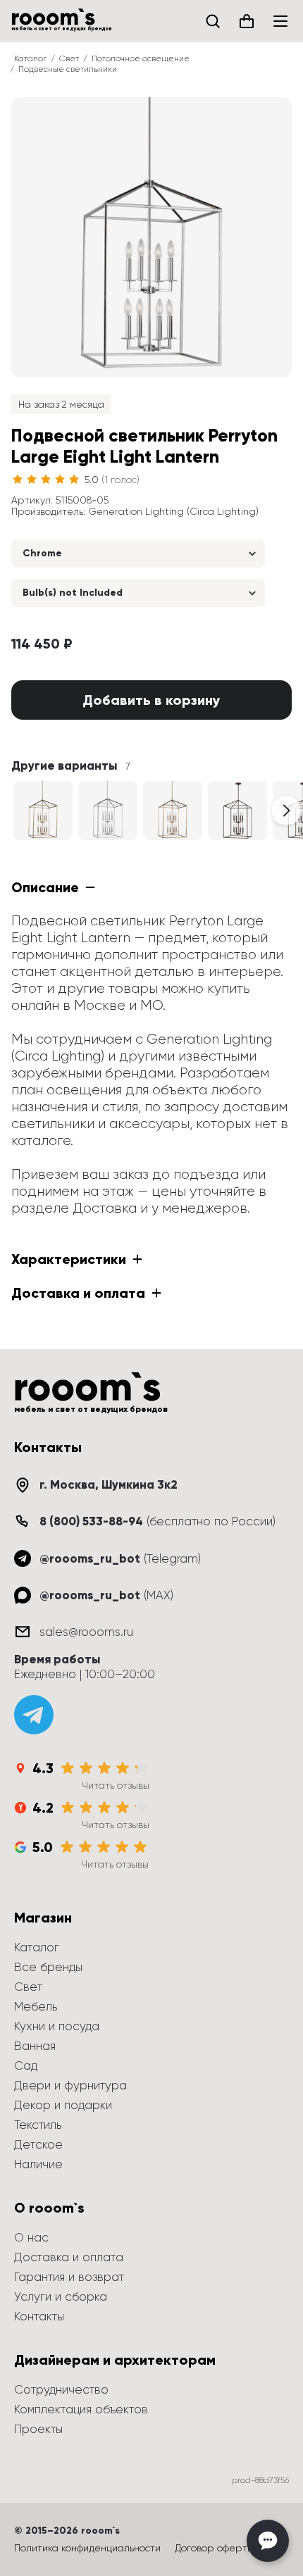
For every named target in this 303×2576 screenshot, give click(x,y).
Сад (26, 2065)
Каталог (30, 58)
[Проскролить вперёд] (286, 811)
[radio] (18, 480)
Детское (38, 2144)
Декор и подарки (63, 2105)
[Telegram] (34, 1715)
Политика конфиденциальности (87, 2548)
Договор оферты (214, 2548)
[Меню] (280, 21)
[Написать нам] (268, 2541)
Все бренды (48, 1967)
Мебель (36, 2006)
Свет (69, 58)
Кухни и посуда (57, 2026)
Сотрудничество (61, 2389)
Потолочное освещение (141, 58)
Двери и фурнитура (70, 2085)
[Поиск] (213, 21)
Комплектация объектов (81, 2409)
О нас (31, 2237)
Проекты (38, 2429)
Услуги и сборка (61, 2296)
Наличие (38, 2164)
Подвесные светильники (68, 69)
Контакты (39, 2316)
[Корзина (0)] (247, 21)
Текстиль (38, 2125)
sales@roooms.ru (86, 1632)
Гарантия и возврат (69, 2277)
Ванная (35, 2046)
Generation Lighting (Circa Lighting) (173, 511)
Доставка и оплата (69, 2257)
